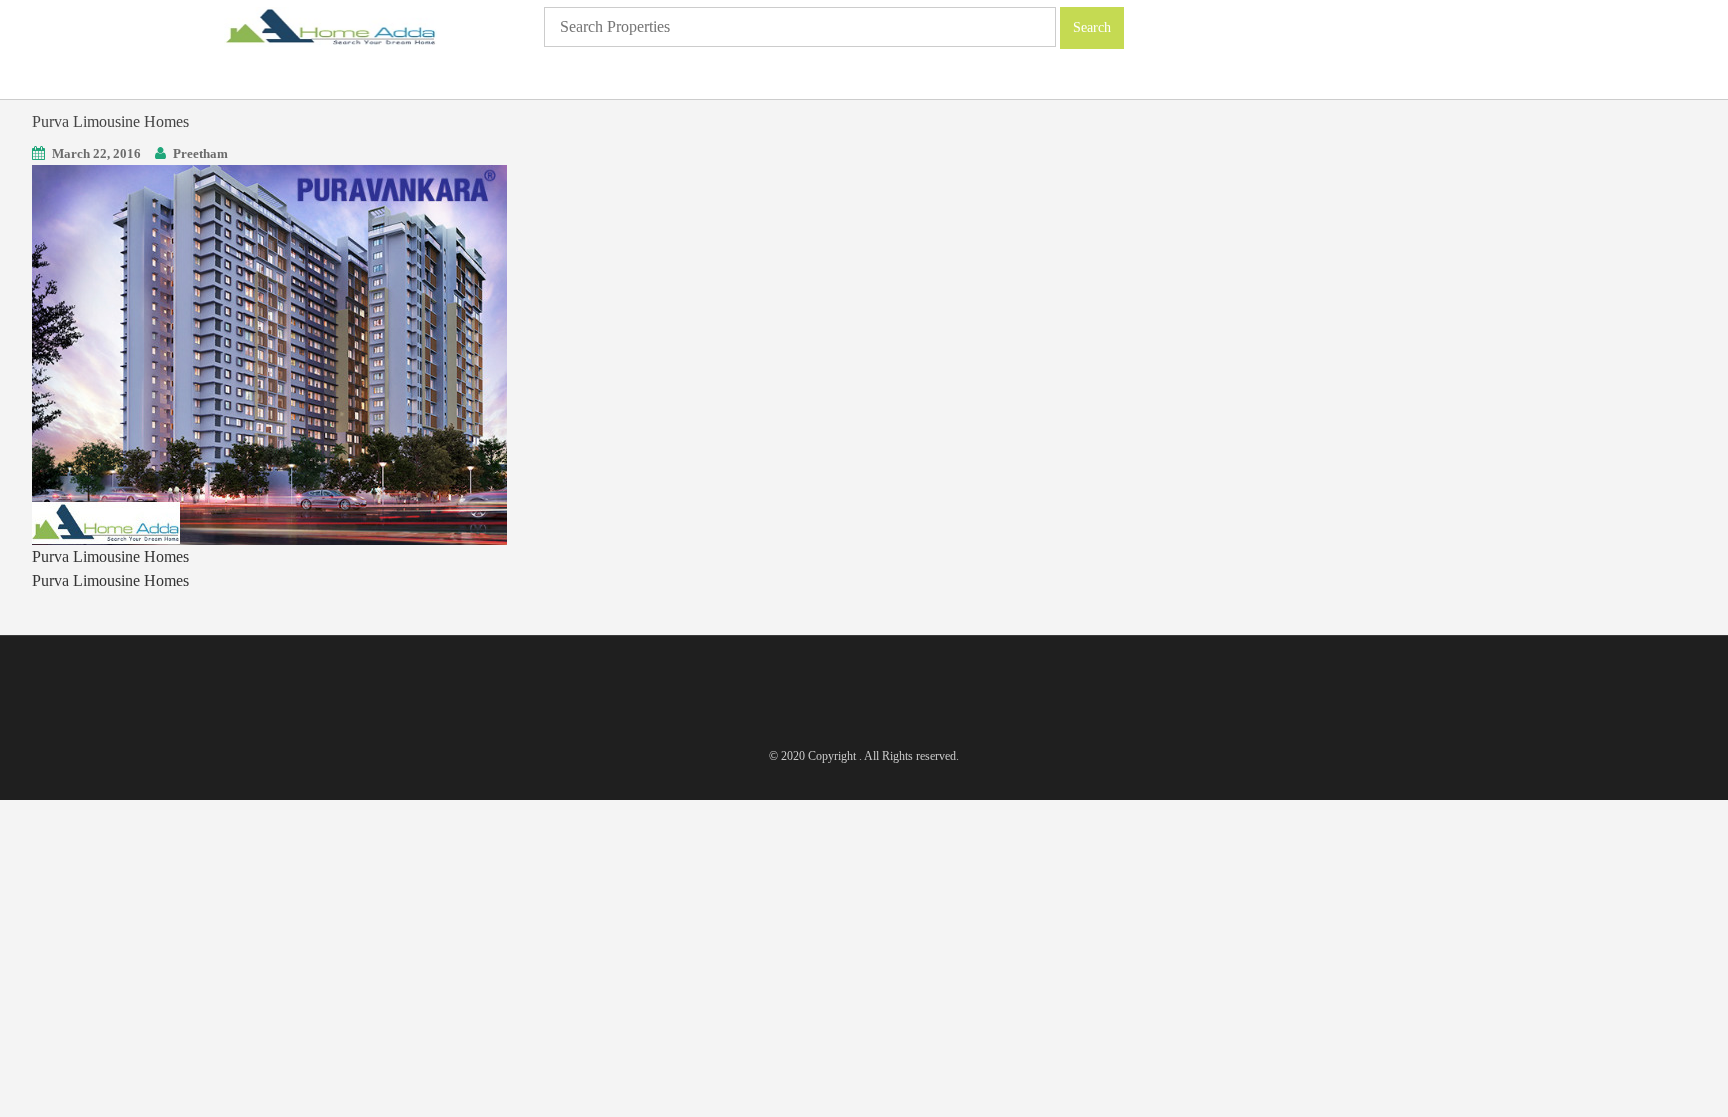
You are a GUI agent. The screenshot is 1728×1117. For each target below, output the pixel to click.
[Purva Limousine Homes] (269, 353)
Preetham (200, 153)
